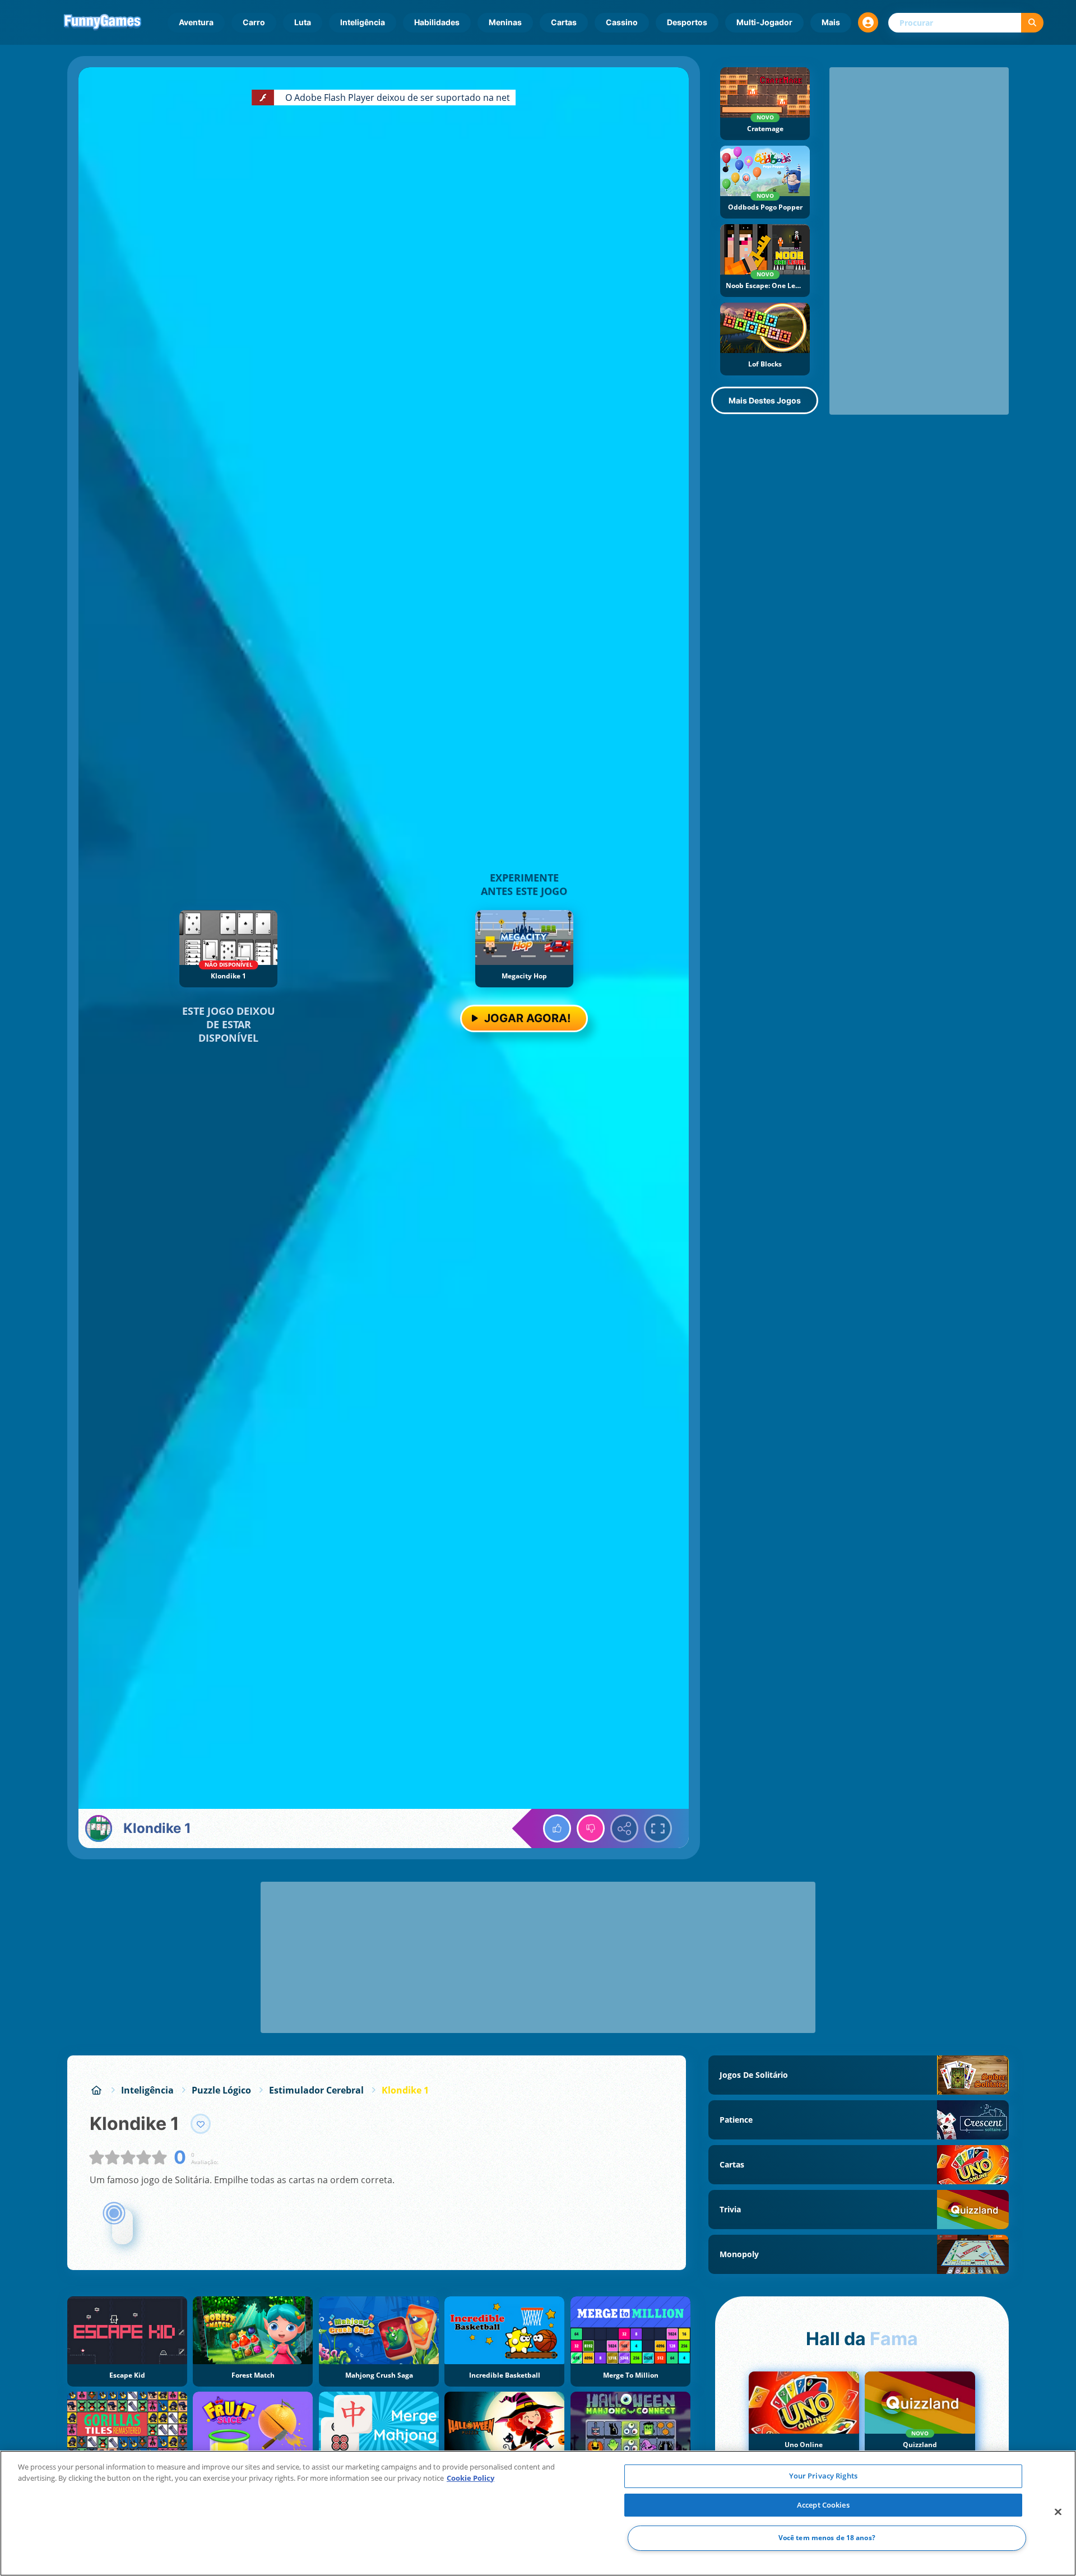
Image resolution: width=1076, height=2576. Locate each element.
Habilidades (437, 22)
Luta (303, 22)
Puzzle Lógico (221, 2090)
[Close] (1058, 2512)
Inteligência (363, 22)
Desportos (687, 22)
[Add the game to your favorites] (201, 2124)
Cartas (564, 22)
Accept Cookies (823, 2505)
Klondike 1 (405, 2090)
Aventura (196, 22)
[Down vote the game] (591, 1828)
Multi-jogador (764, 22)
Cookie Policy (470, 2478)
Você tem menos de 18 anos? (827, 2538)
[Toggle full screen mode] (658, 1828)
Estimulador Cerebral (316, 2090)
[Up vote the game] (557, 1828)
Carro (254, 22)
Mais (831, 22)
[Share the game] (624, 1828)
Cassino (622, 22)
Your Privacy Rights (823, 2476)
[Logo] (103, 22)
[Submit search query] (1032, 23)
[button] (868, 22)
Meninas (505, 22)
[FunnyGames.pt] (96, 2090)
